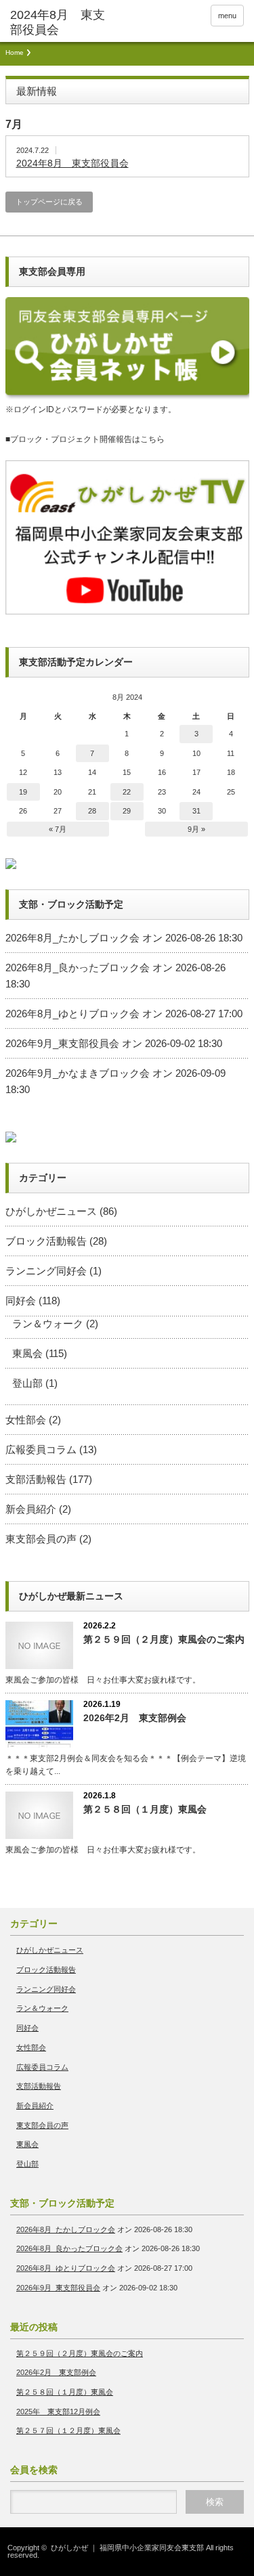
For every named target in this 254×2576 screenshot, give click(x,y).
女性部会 (26, 1420)
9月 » (196, 829)
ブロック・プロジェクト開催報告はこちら (87, 439)
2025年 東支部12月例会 (58, 2412)
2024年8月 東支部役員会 (72, 163)
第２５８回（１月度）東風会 (145, 1809)
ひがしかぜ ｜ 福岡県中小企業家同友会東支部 (127, 2548)
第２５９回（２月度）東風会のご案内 (164, 1639)
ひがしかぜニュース (51, 1211)
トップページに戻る (49, 202)
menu (227, 16)
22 (127, 792)
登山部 (27, 1383)
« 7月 (58, 829)
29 (127, 811)
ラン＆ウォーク (48, 1324)
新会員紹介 (31, 1509)
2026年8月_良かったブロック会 (78, 968)
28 (92, 811)
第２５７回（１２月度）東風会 (68, 2430)
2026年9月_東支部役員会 (62, 1043)
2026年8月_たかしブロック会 (72, 938)
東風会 (27, 1353)
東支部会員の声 (41, 1539)
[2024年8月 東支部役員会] (61, 23)
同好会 (21, 1301)
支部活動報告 (36, 1479)
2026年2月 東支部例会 (135, 1718)
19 (23, 792)
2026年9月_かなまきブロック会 (78, 1073)
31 (196, 811)
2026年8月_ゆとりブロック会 (72, 1014)
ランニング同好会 (46, 1271)
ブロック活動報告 (46, 1241)
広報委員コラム (41, 1449)
